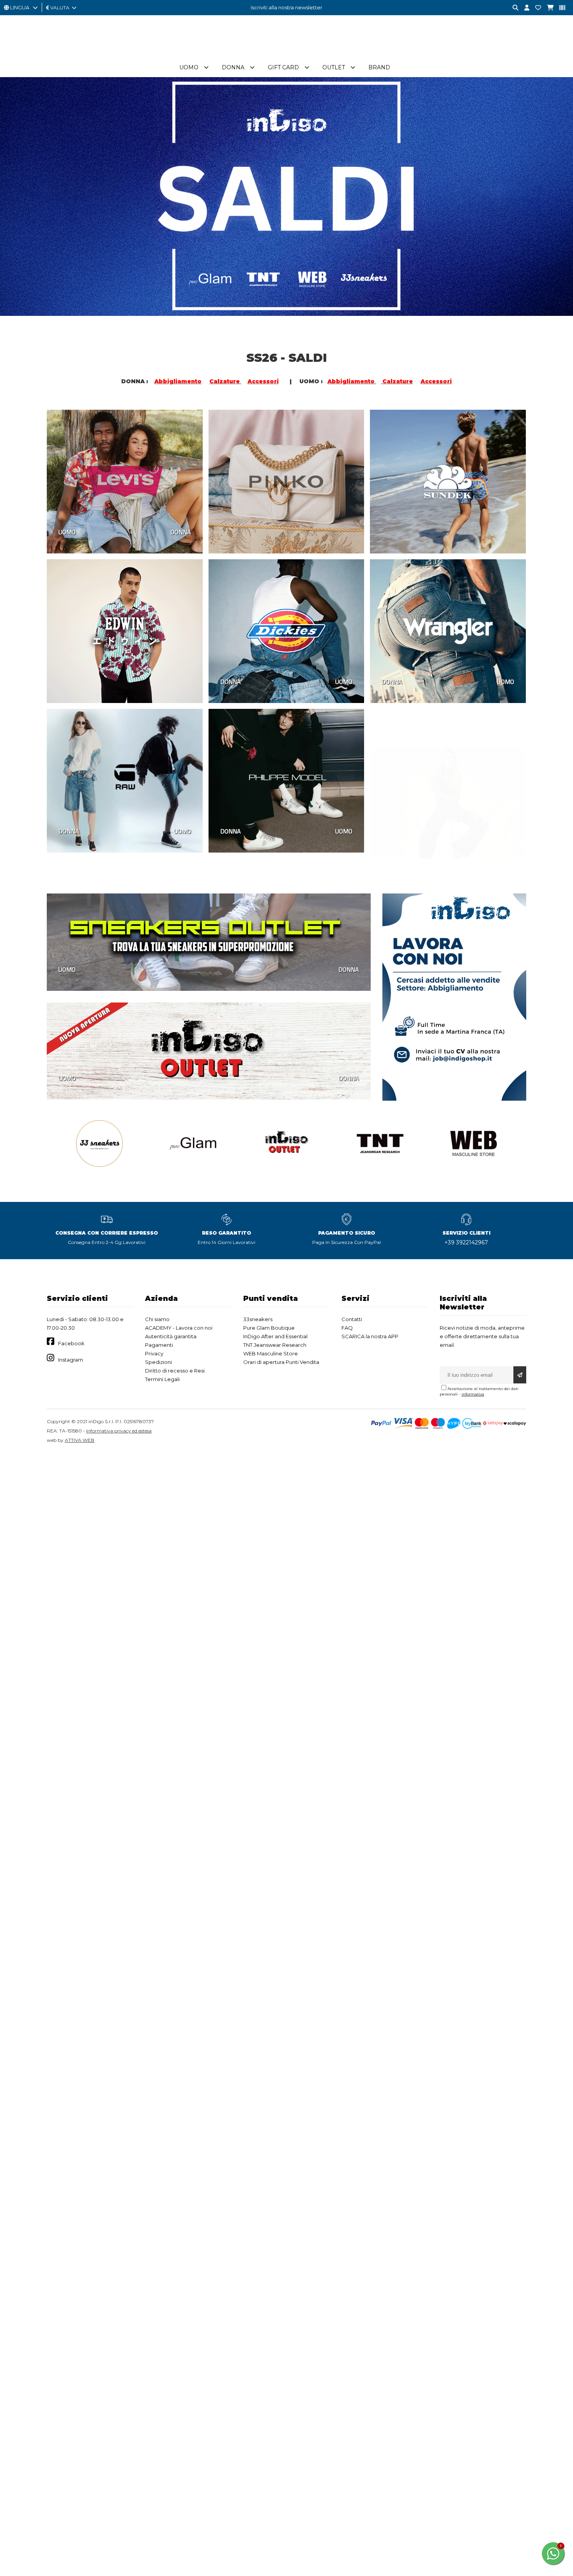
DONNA (181, 532)
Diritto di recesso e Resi (175, 1371)
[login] (524, 8)
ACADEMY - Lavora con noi (179, 1328)
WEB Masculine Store (271, 1353)
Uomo (189, 67)
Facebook (71, 1343)
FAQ (347, 1328)
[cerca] (513, 8)
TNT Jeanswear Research (275, 1345)
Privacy (154, 1353)
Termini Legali (162, 1379)
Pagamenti (159, 1345)
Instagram (71, 1360)
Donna (233, 67)
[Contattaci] (535, 8)
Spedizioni (158, 1362)
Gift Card (283, 67)
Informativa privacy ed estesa (119, 1431)
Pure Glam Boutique (269, 1328)
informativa (473, 1394)
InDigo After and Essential (275, 1336)
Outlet (334, 67)
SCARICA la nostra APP (370, 1336)
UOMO (67, 532)
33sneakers (258, 1319)
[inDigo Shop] (286, 54)
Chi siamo (157, 1319)
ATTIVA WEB (80, 1440)
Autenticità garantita (171, 1336)
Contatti (352, 1319)
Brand (379, 67)
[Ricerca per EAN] (559, 8)
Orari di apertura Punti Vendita (281, 1362)
